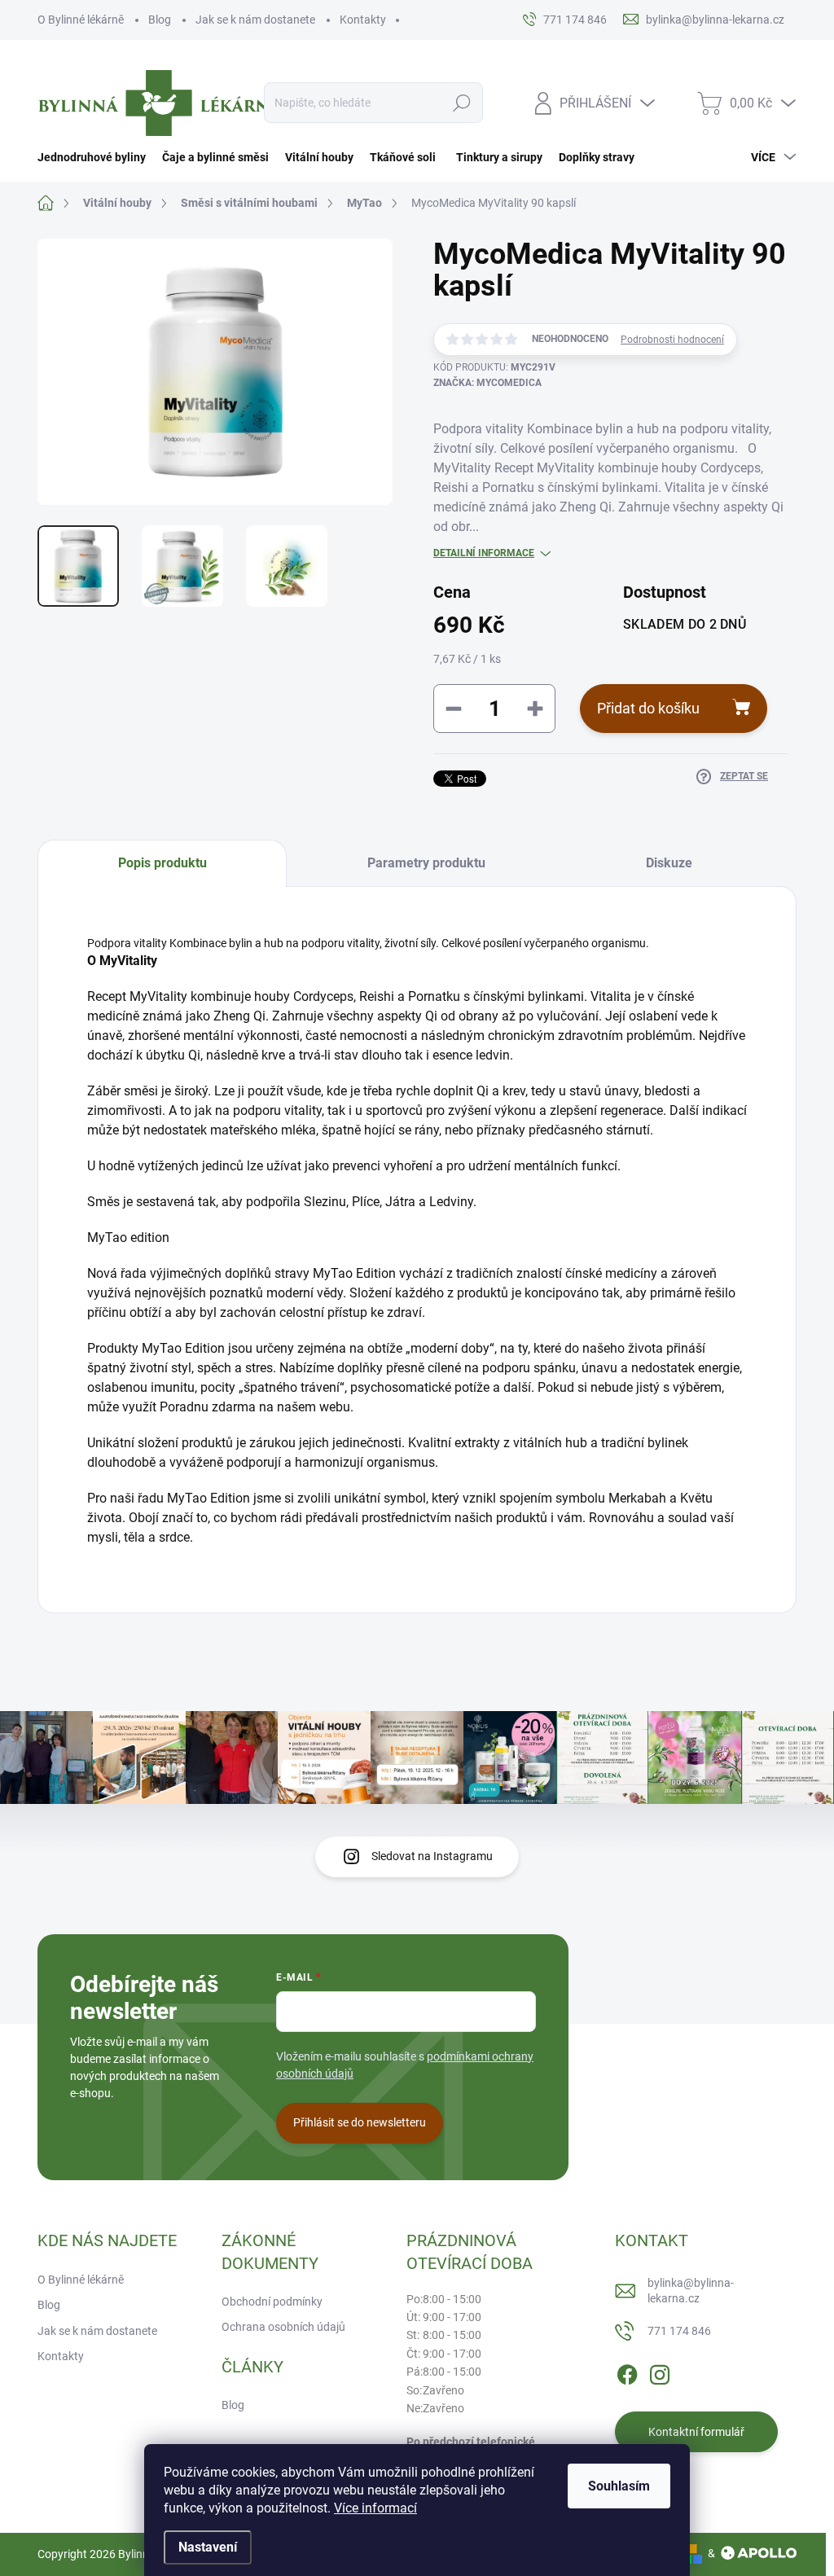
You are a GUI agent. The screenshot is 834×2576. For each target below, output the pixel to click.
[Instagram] (660, 2372)
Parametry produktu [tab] (426, 863)
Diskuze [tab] (669, 863)
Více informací (375, 2508)
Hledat (461, 103)
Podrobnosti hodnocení (672, 340)
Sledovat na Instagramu (432, 1856)
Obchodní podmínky (272, 2302)
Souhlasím (619, 2486)
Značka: (487, 383)
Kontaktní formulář (696, 2432)
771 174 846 (679, 2331)
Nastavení (208, 2547)
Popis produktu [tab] (162, 863)
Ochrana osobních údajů (283, 2327)
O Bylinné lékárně (81, 20)
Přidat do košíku (648, 708)
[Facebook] (627, 2372)
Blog (160, 20)
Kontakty (363, 20)
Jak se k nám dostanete (255, 20)
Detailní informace (484, 553)
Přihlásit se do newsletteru (360, 2122)
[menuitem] (96, 157)
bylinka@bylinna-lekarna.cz (691, 2291)
